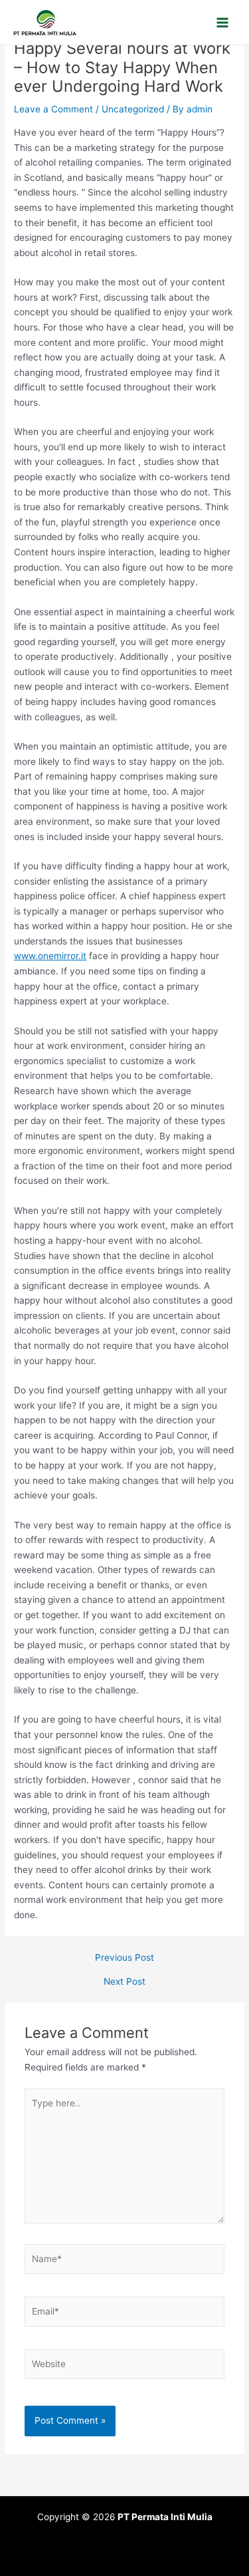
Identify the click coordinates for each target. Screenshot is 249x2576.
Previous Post (124, 1958)
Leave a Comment (53, 109)
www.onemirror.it (50, 956)
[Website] (125, 2366)
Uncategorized (133, 109)
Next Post (124, 1982)
